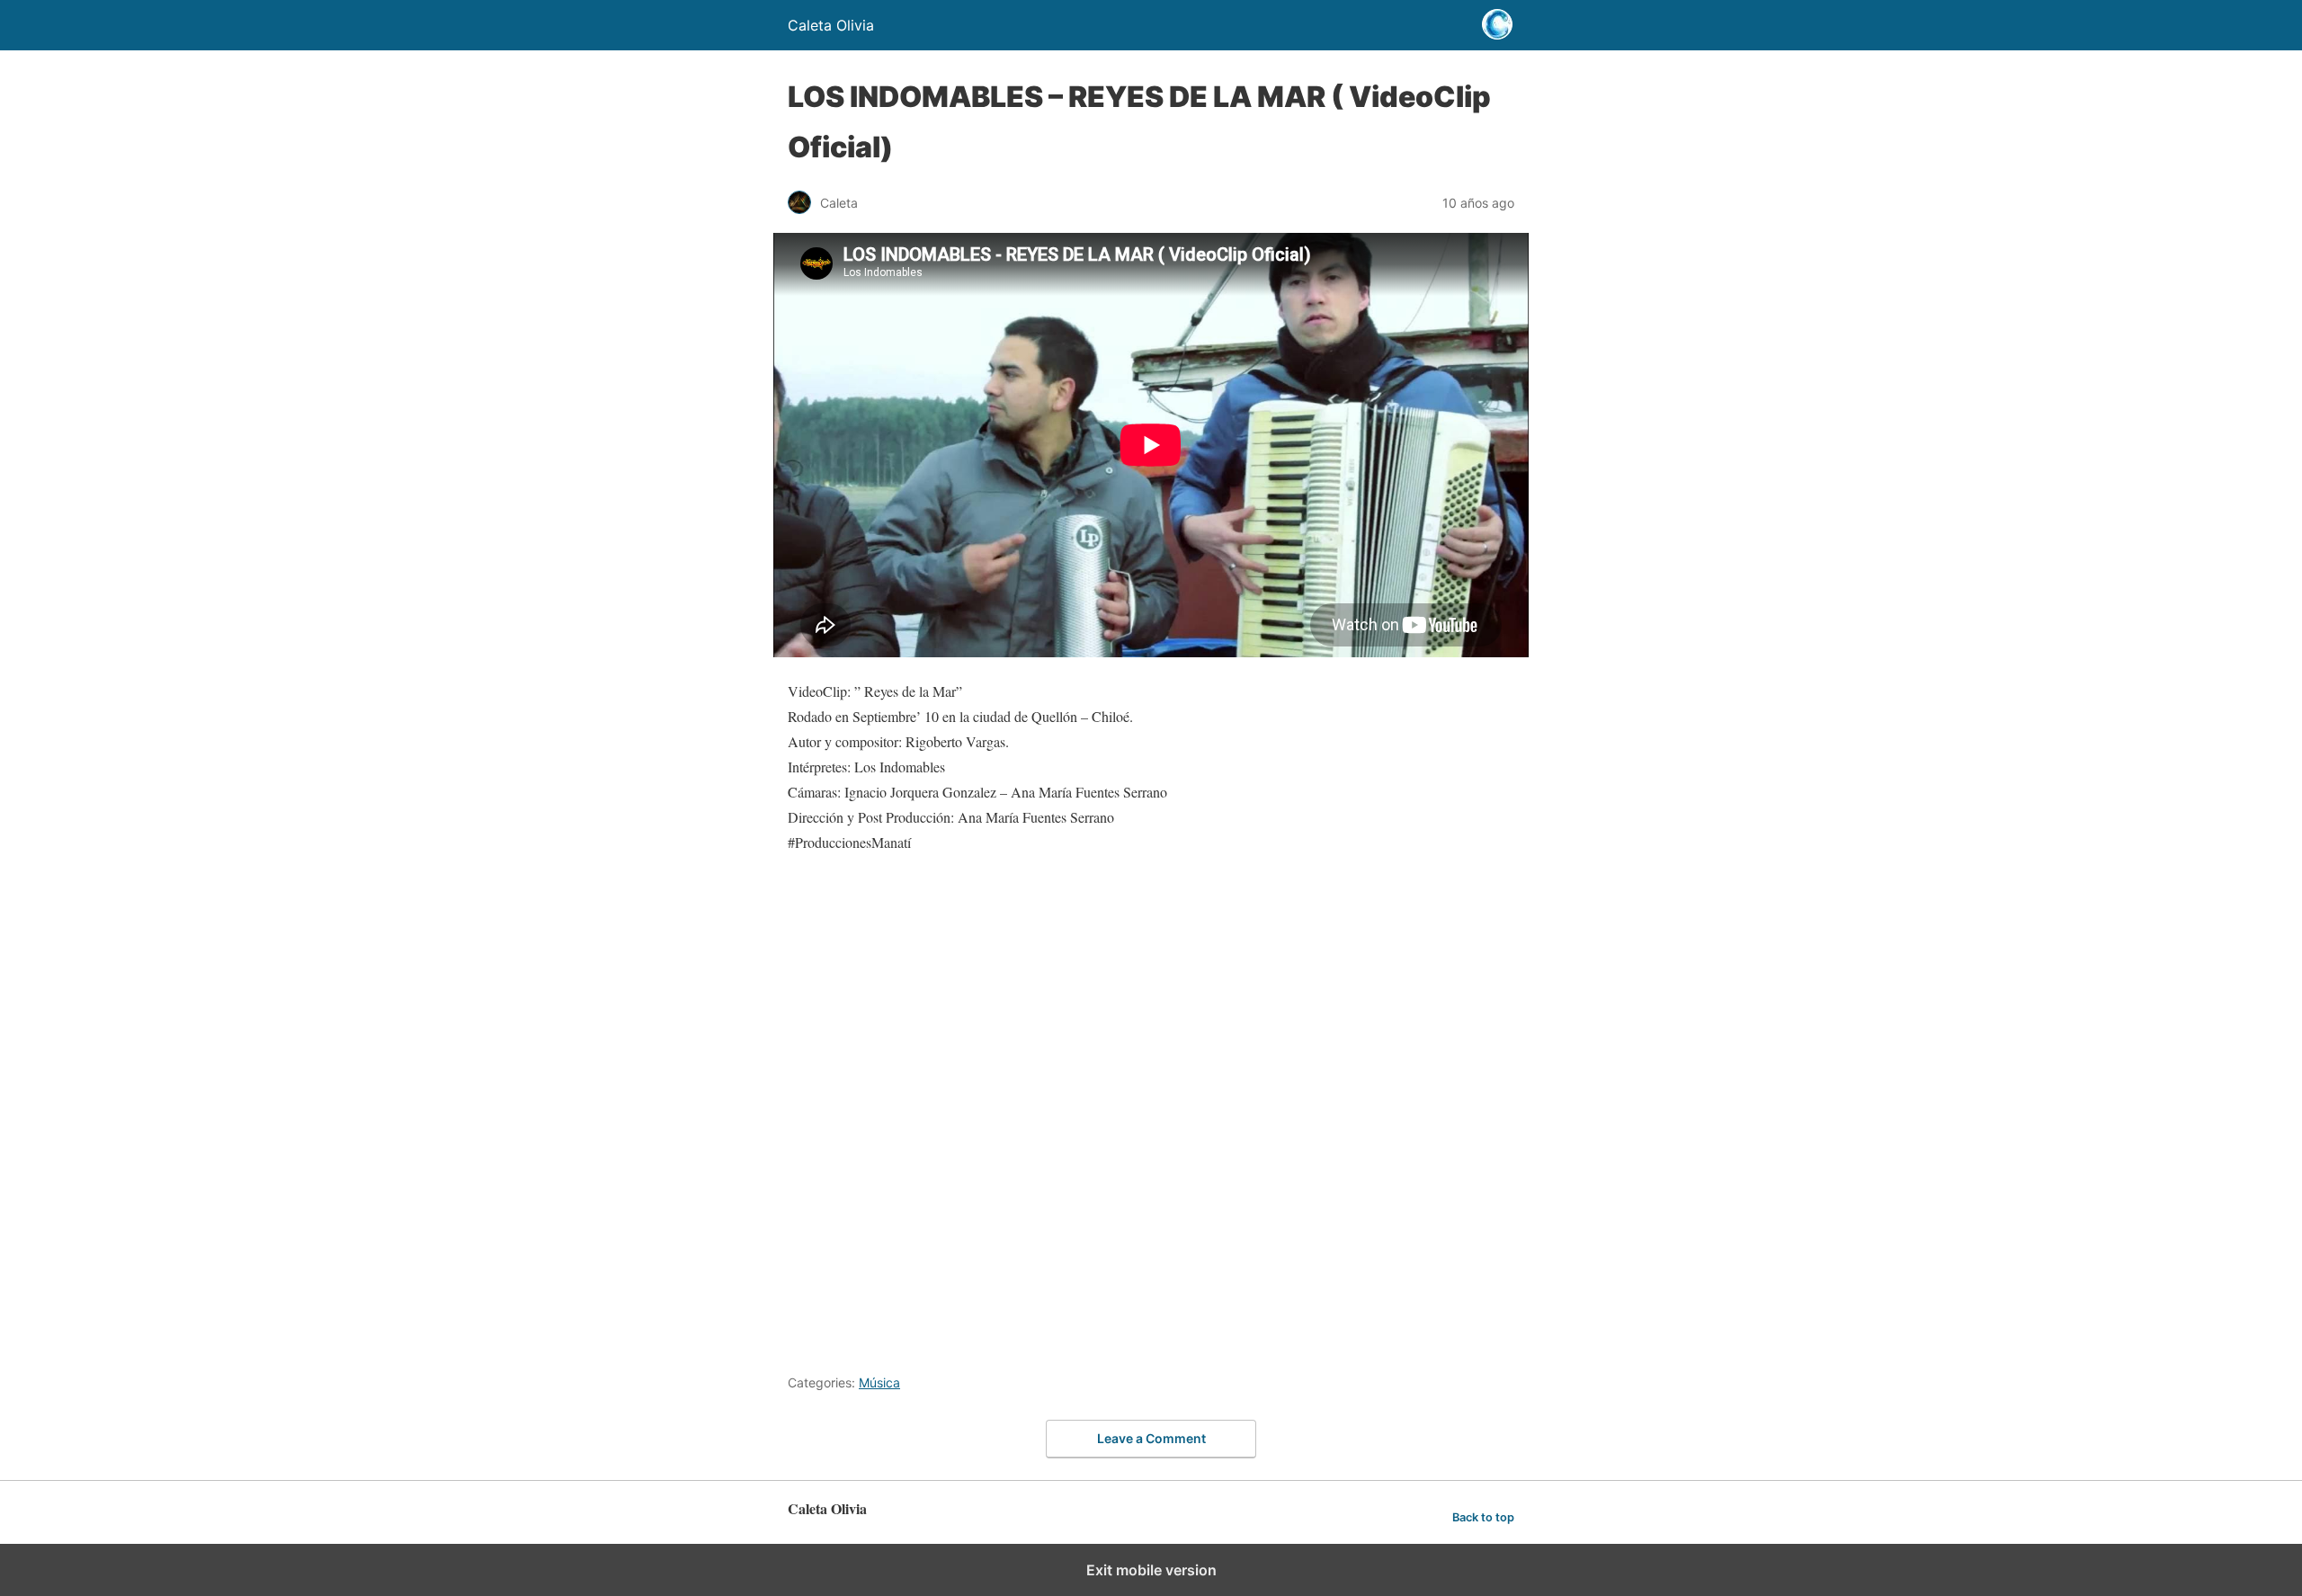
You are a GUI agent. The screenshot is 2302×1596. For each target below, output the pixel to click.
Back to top (1483, 1517)
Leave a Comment (1151, 1438)
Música (879, 1382)
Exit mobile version (1151, 1570)
